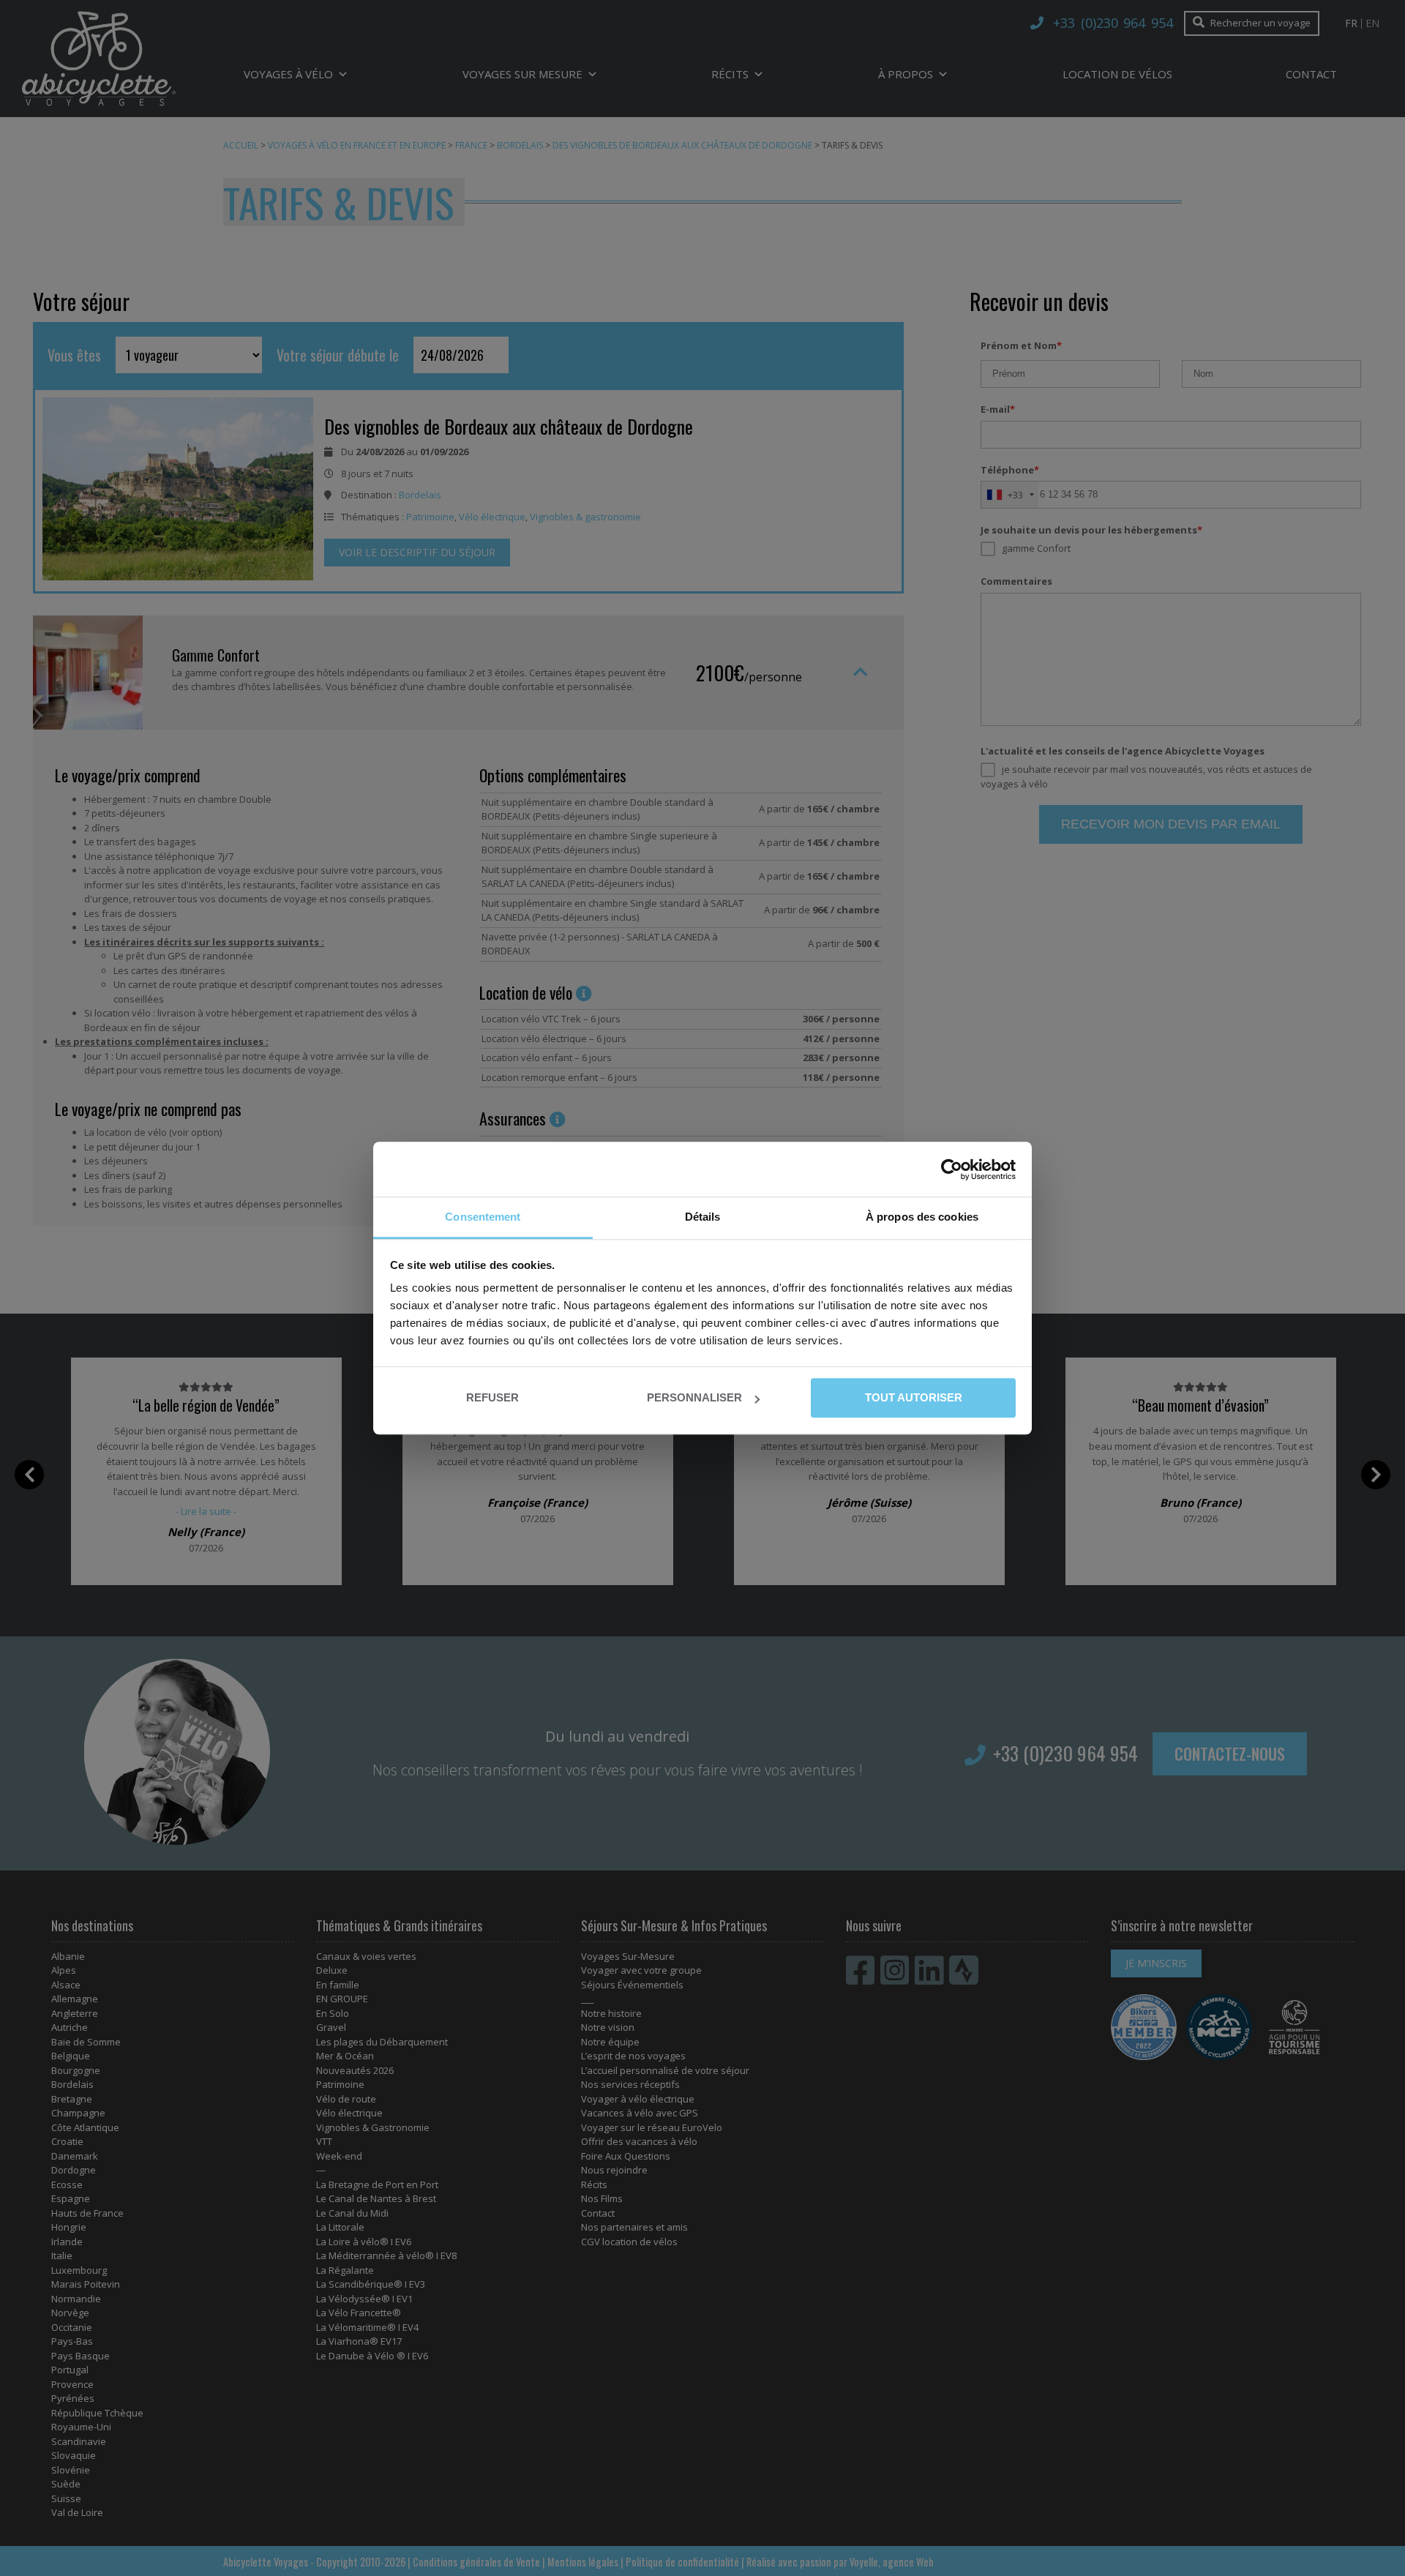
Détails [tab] (703, 1217)
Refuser (492, 1397)
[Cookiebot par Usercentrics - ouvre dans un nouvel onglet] (952, 1169)
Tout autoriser (913, 1397)
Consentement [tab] (483, 1217)
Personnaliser (694, 1397)
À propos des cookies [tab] (922, 1217)
